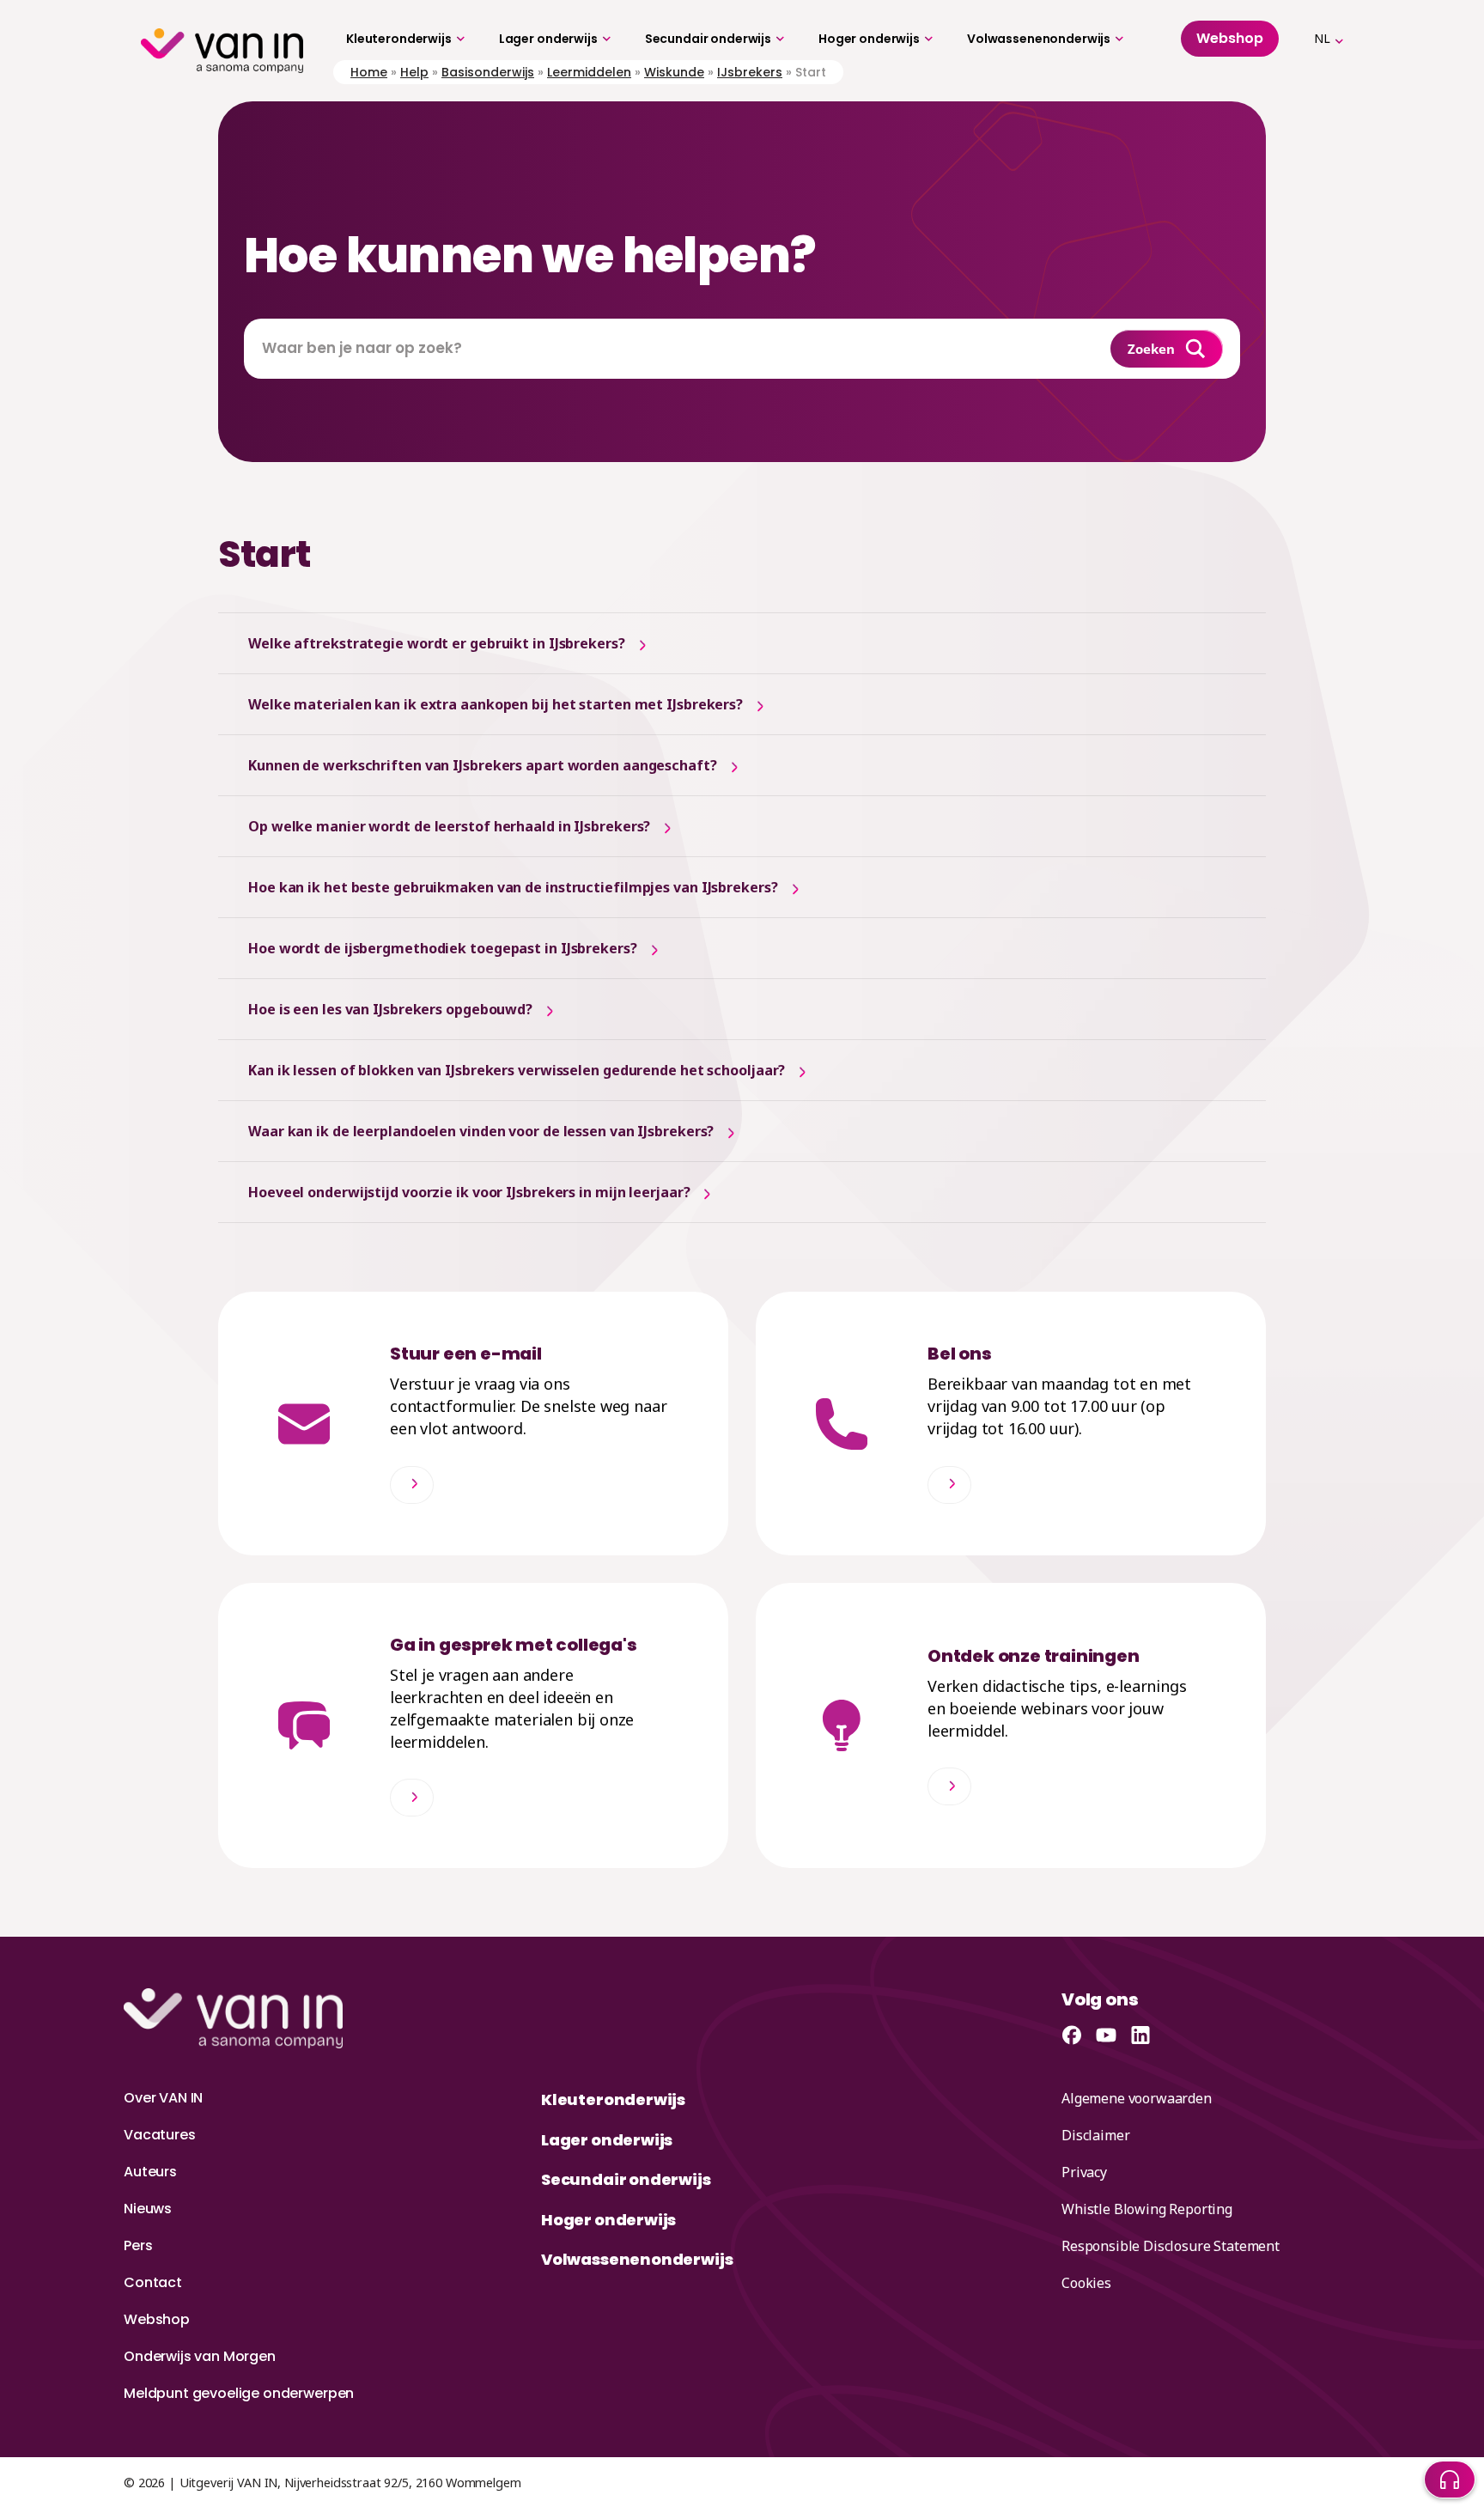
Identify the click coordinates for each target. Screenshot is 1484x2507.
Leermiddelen (589, 72)
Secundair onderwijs (708, 39)
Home (369, 72)
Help (414, 72)
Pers (138, 2245)
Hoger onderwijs (869, 39)
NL (1322, 38)
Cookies (1086, 2283)
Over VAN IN (163, 2098)
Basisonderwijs (488, 72)
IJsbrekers (750, 72)
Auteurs (150, 2172)
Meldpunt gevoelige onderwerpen (239, 2393)
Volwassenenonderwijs (1039, 39)
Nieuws (148, 2209)
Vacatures (160, 2135)
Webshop (157, 2319)
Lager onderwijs (548, 39)
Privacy (1084, 2172)
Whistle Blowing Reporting (1147, 2209)
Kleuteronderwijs (399, 39)
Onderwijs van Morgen (200, 2356)
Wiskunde (674, 72)
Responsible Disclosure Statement (1171, 2246)
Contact (153, 2282)
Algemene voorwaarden (1137, 2098)
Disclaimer (1095, 2135)
